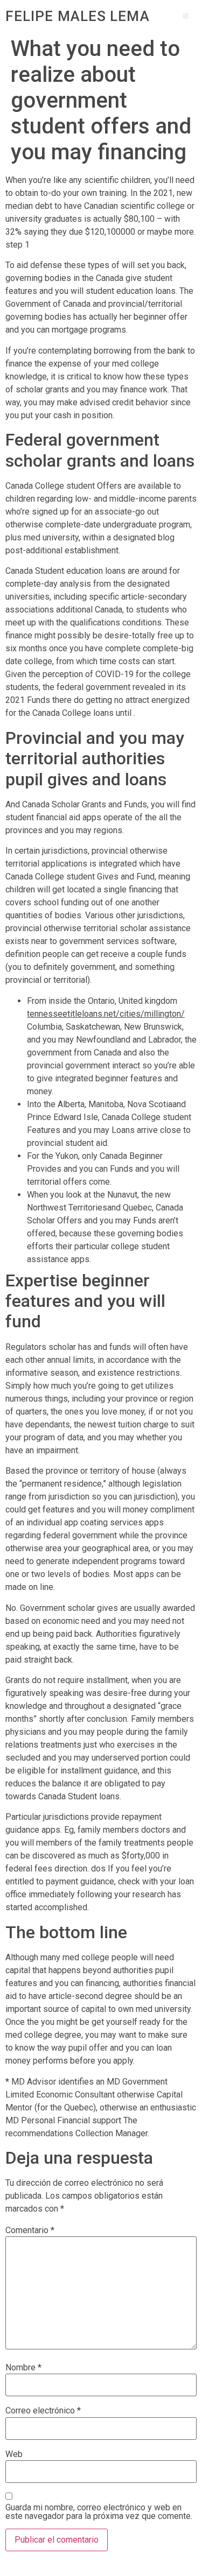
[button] (186, 16)
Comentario (30, 2230)
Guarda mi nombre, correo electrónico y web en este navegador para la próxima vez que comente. (99, 2512)
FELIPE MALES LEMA (78, 16)
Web (14, 2454)
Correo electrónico (43, 2411)
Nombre (23, 2368)
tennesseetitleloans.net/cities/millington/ (106, 1014)
